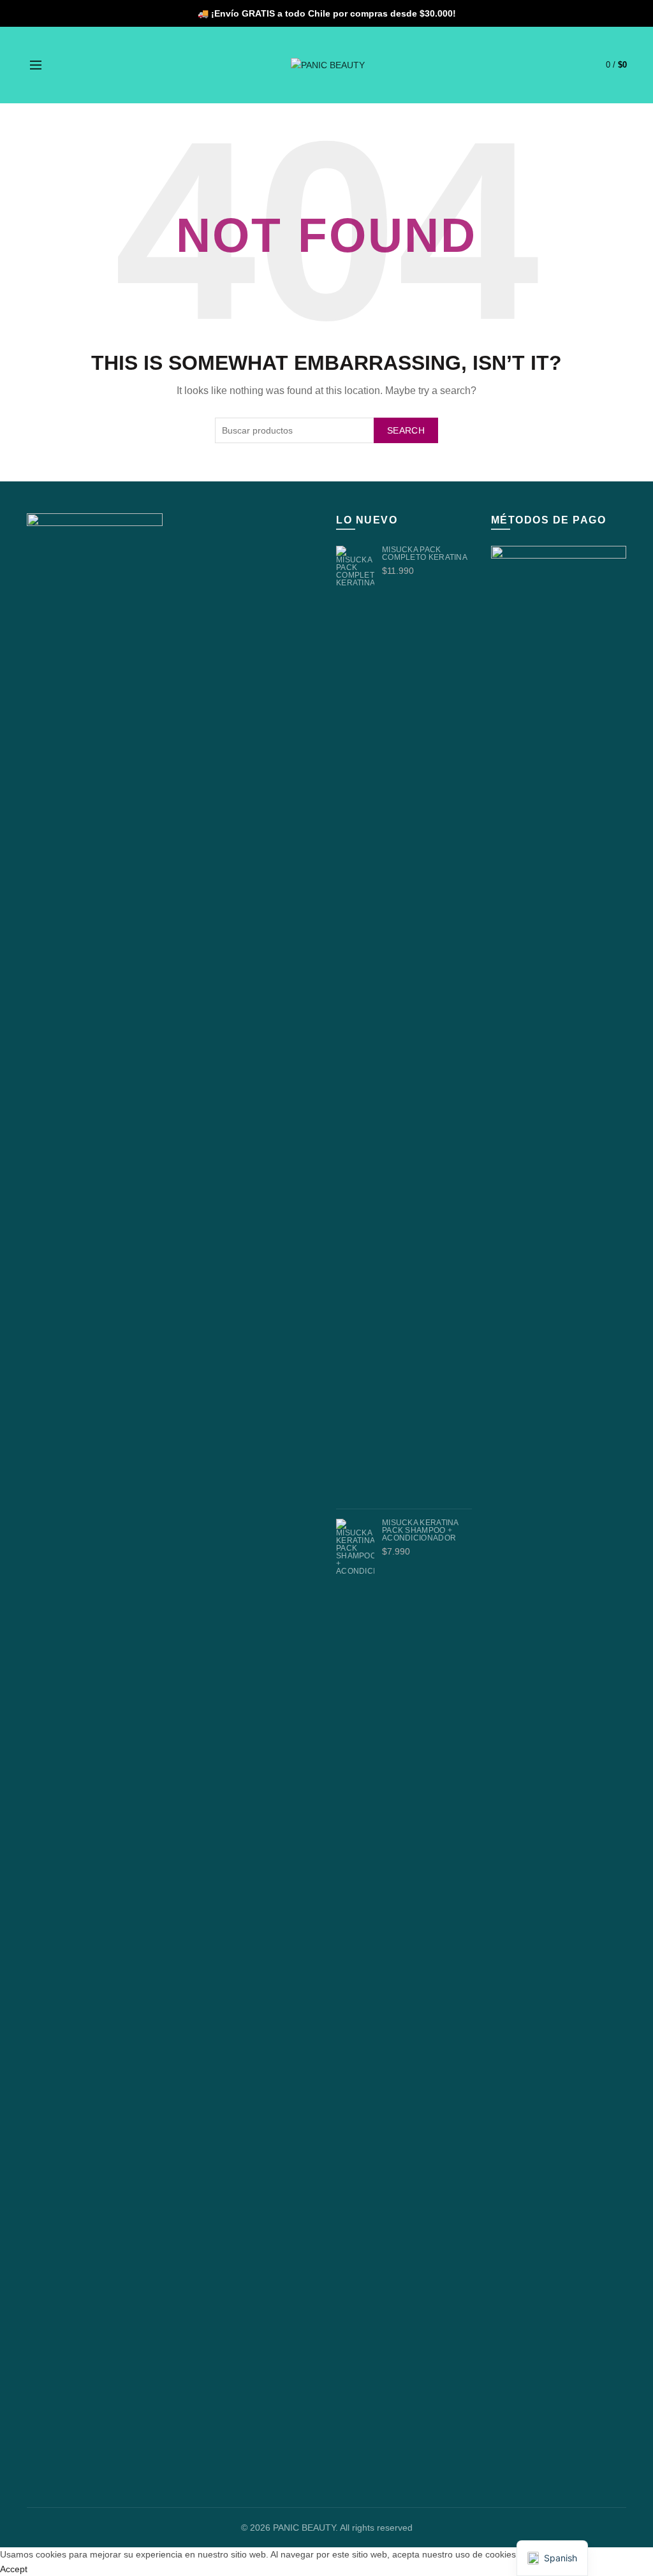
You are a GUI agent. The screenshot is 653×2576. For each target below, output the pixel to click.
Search (406, 430)
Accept (14, 2569)
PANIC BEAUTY (304, 2528)
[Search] (64, 65)
